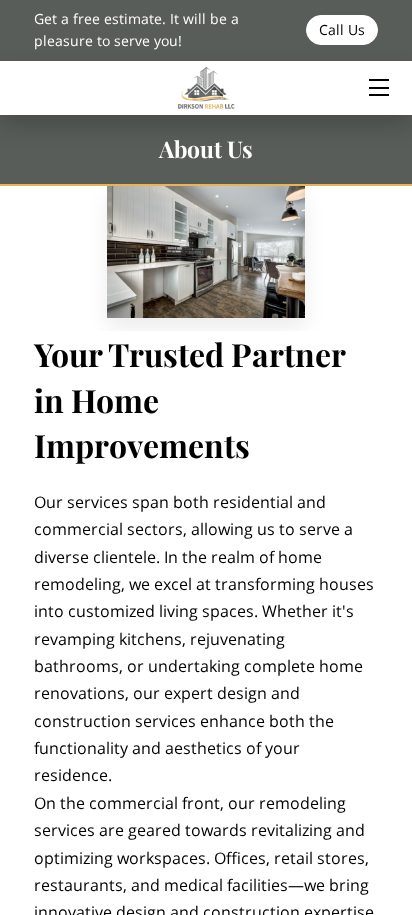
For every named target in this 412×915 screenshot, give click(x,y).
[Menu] (377, 87)
